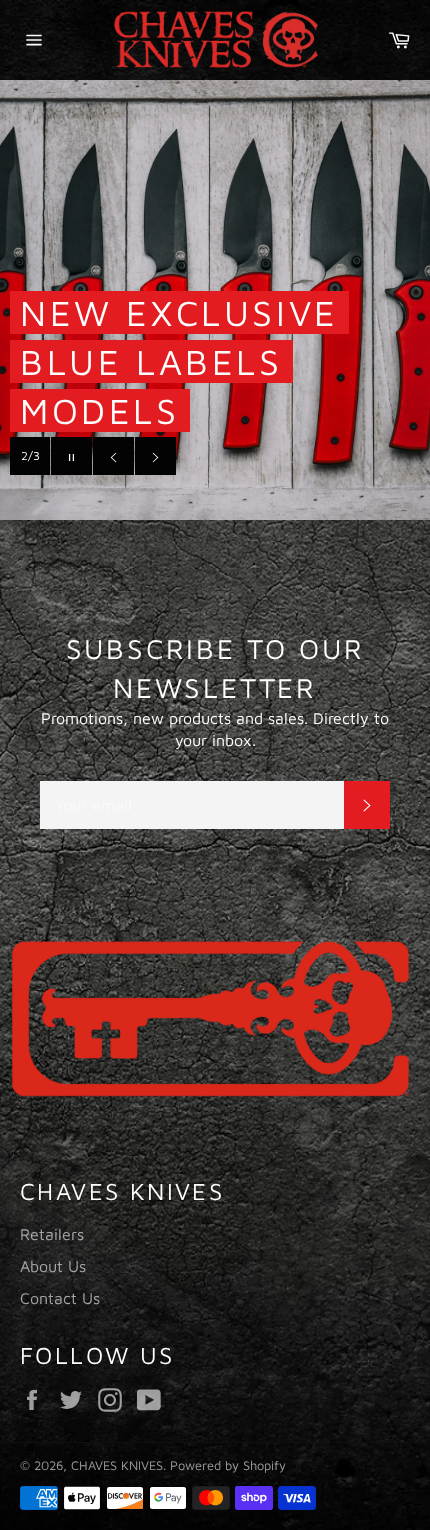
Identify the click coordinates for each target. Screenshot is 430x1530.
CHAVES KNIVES (117, 1465)
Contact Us (60, 1298)
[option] (215, 1017)
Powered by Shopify (228, 1465)
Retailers (52, 1234)
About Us (53, 1266)
